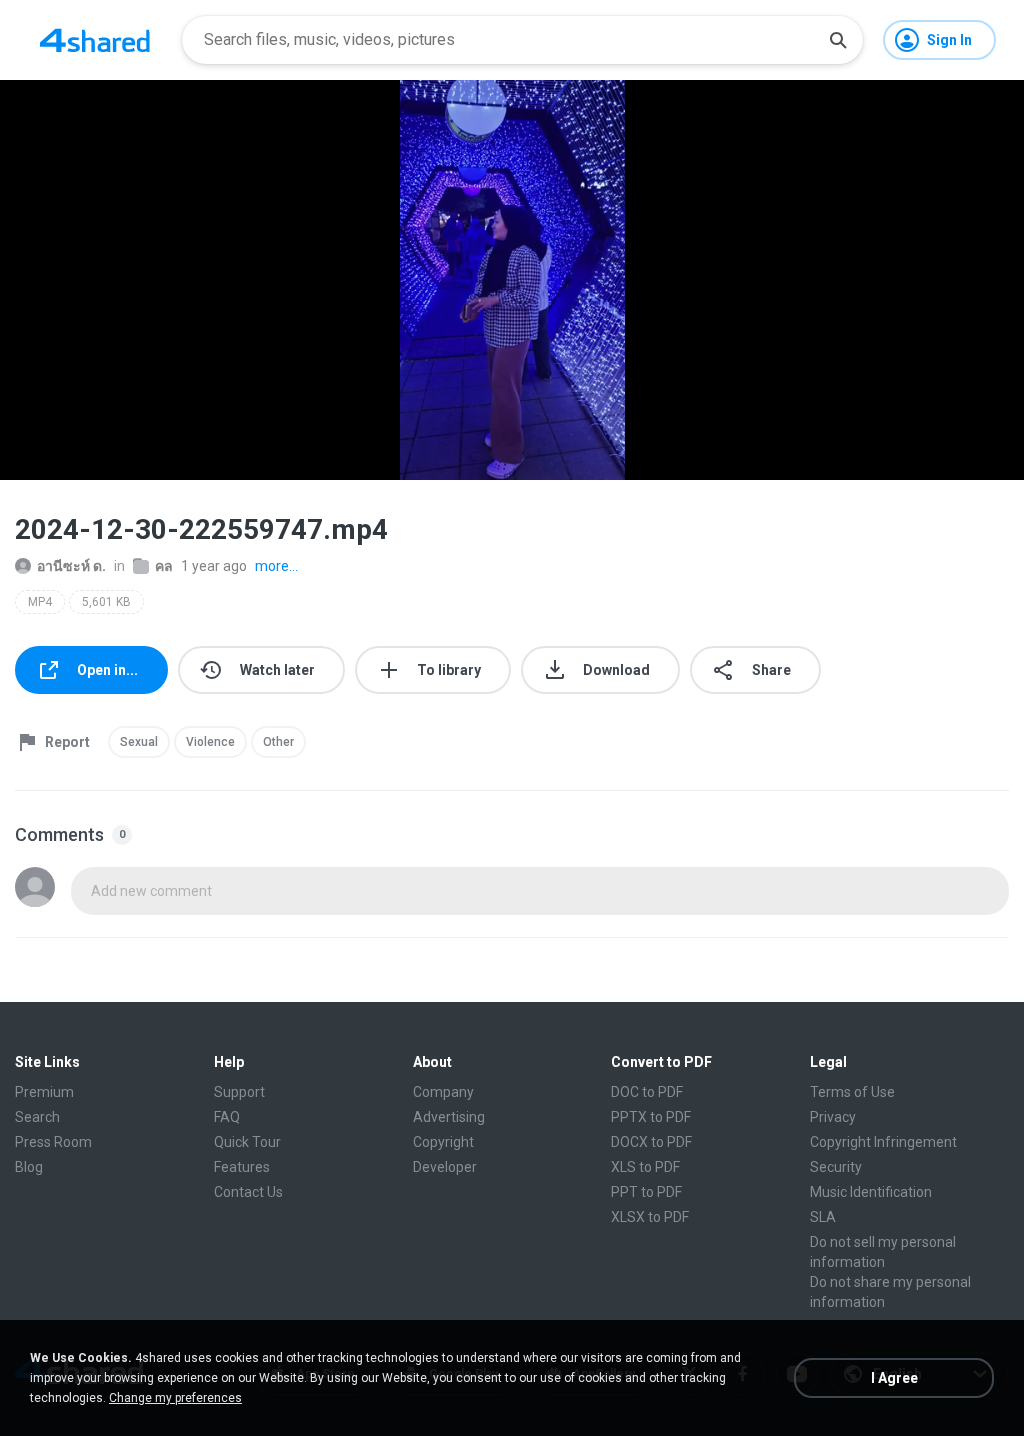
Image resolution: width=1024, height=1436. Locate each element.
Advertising (449, 1117)
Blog (29, 1167)
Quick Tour (247, 1142)
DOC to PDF (647, 1092)
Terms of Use (852, 1092)
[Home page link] (95, 40)
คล (164, 566)
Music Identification (871, 1192)
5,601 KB (106, 602)
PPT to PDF (646, 1192)
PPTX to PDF (651, 1117)
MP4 (40, 602)
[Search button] (838, 40)
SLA (823, 1217)
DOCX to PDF (651, 1142)
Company (443, 1092)
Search (37, 1117)
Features (242, 1167)
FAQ (227, 1117)
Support (239, 1092)
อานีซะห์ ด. (71, 566)
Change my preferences (175, 1398)
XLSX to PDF (650, 1217)
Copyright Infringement (883, 1142)
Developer (445, 1167)
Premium (44, 1092)
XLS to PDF (645, 1167)
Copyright (443, 1142)
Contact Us (248, 1192)
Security (836, 1167)
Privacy (833, 1117)
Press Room (53, 1142)
